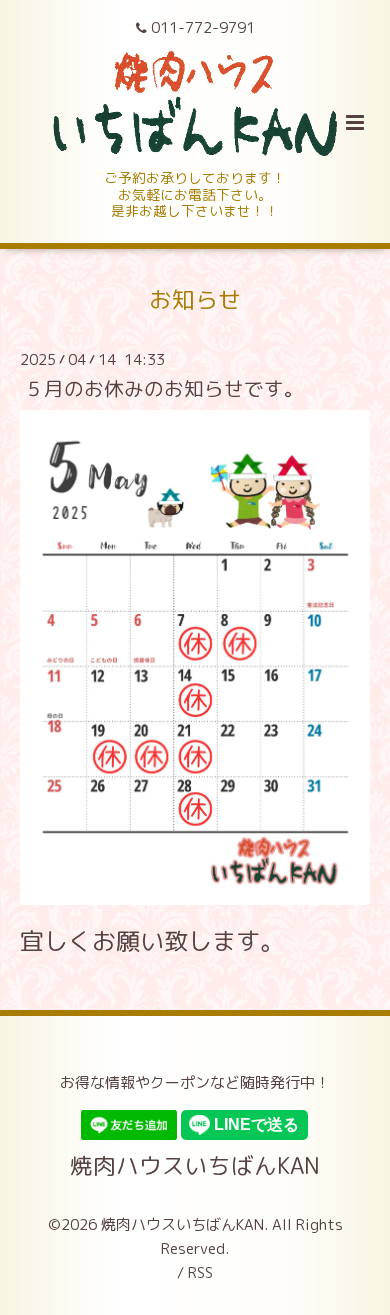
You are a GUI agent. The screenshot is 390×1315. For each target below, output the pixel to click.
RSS (200, 1272)
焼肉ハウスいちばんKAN (195, 1164)
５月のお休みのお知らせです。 (164, 388)
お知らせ (195, 299)
